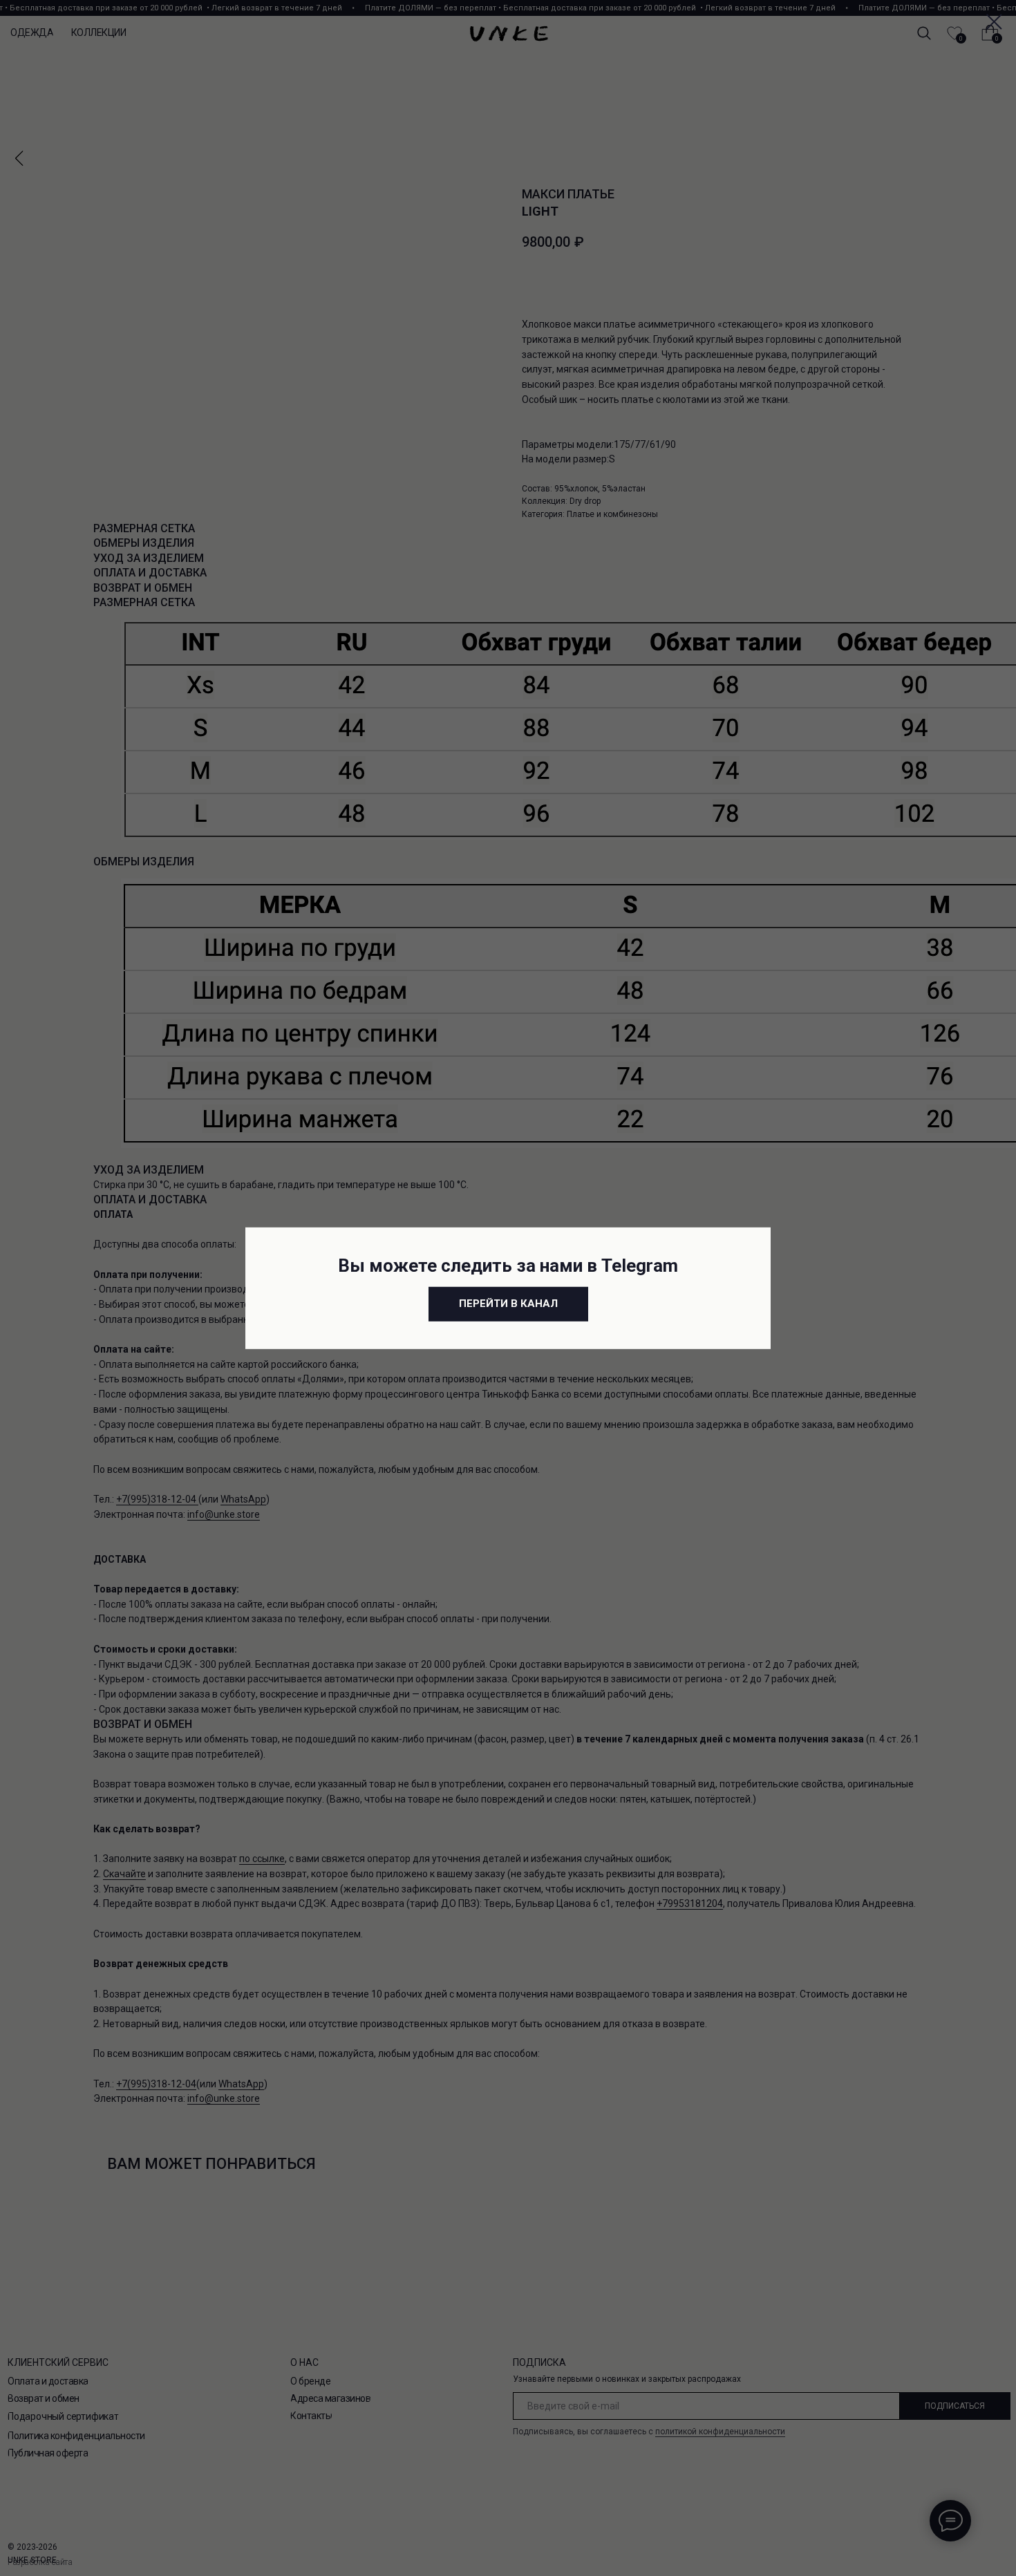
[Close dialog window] (994, 22)
